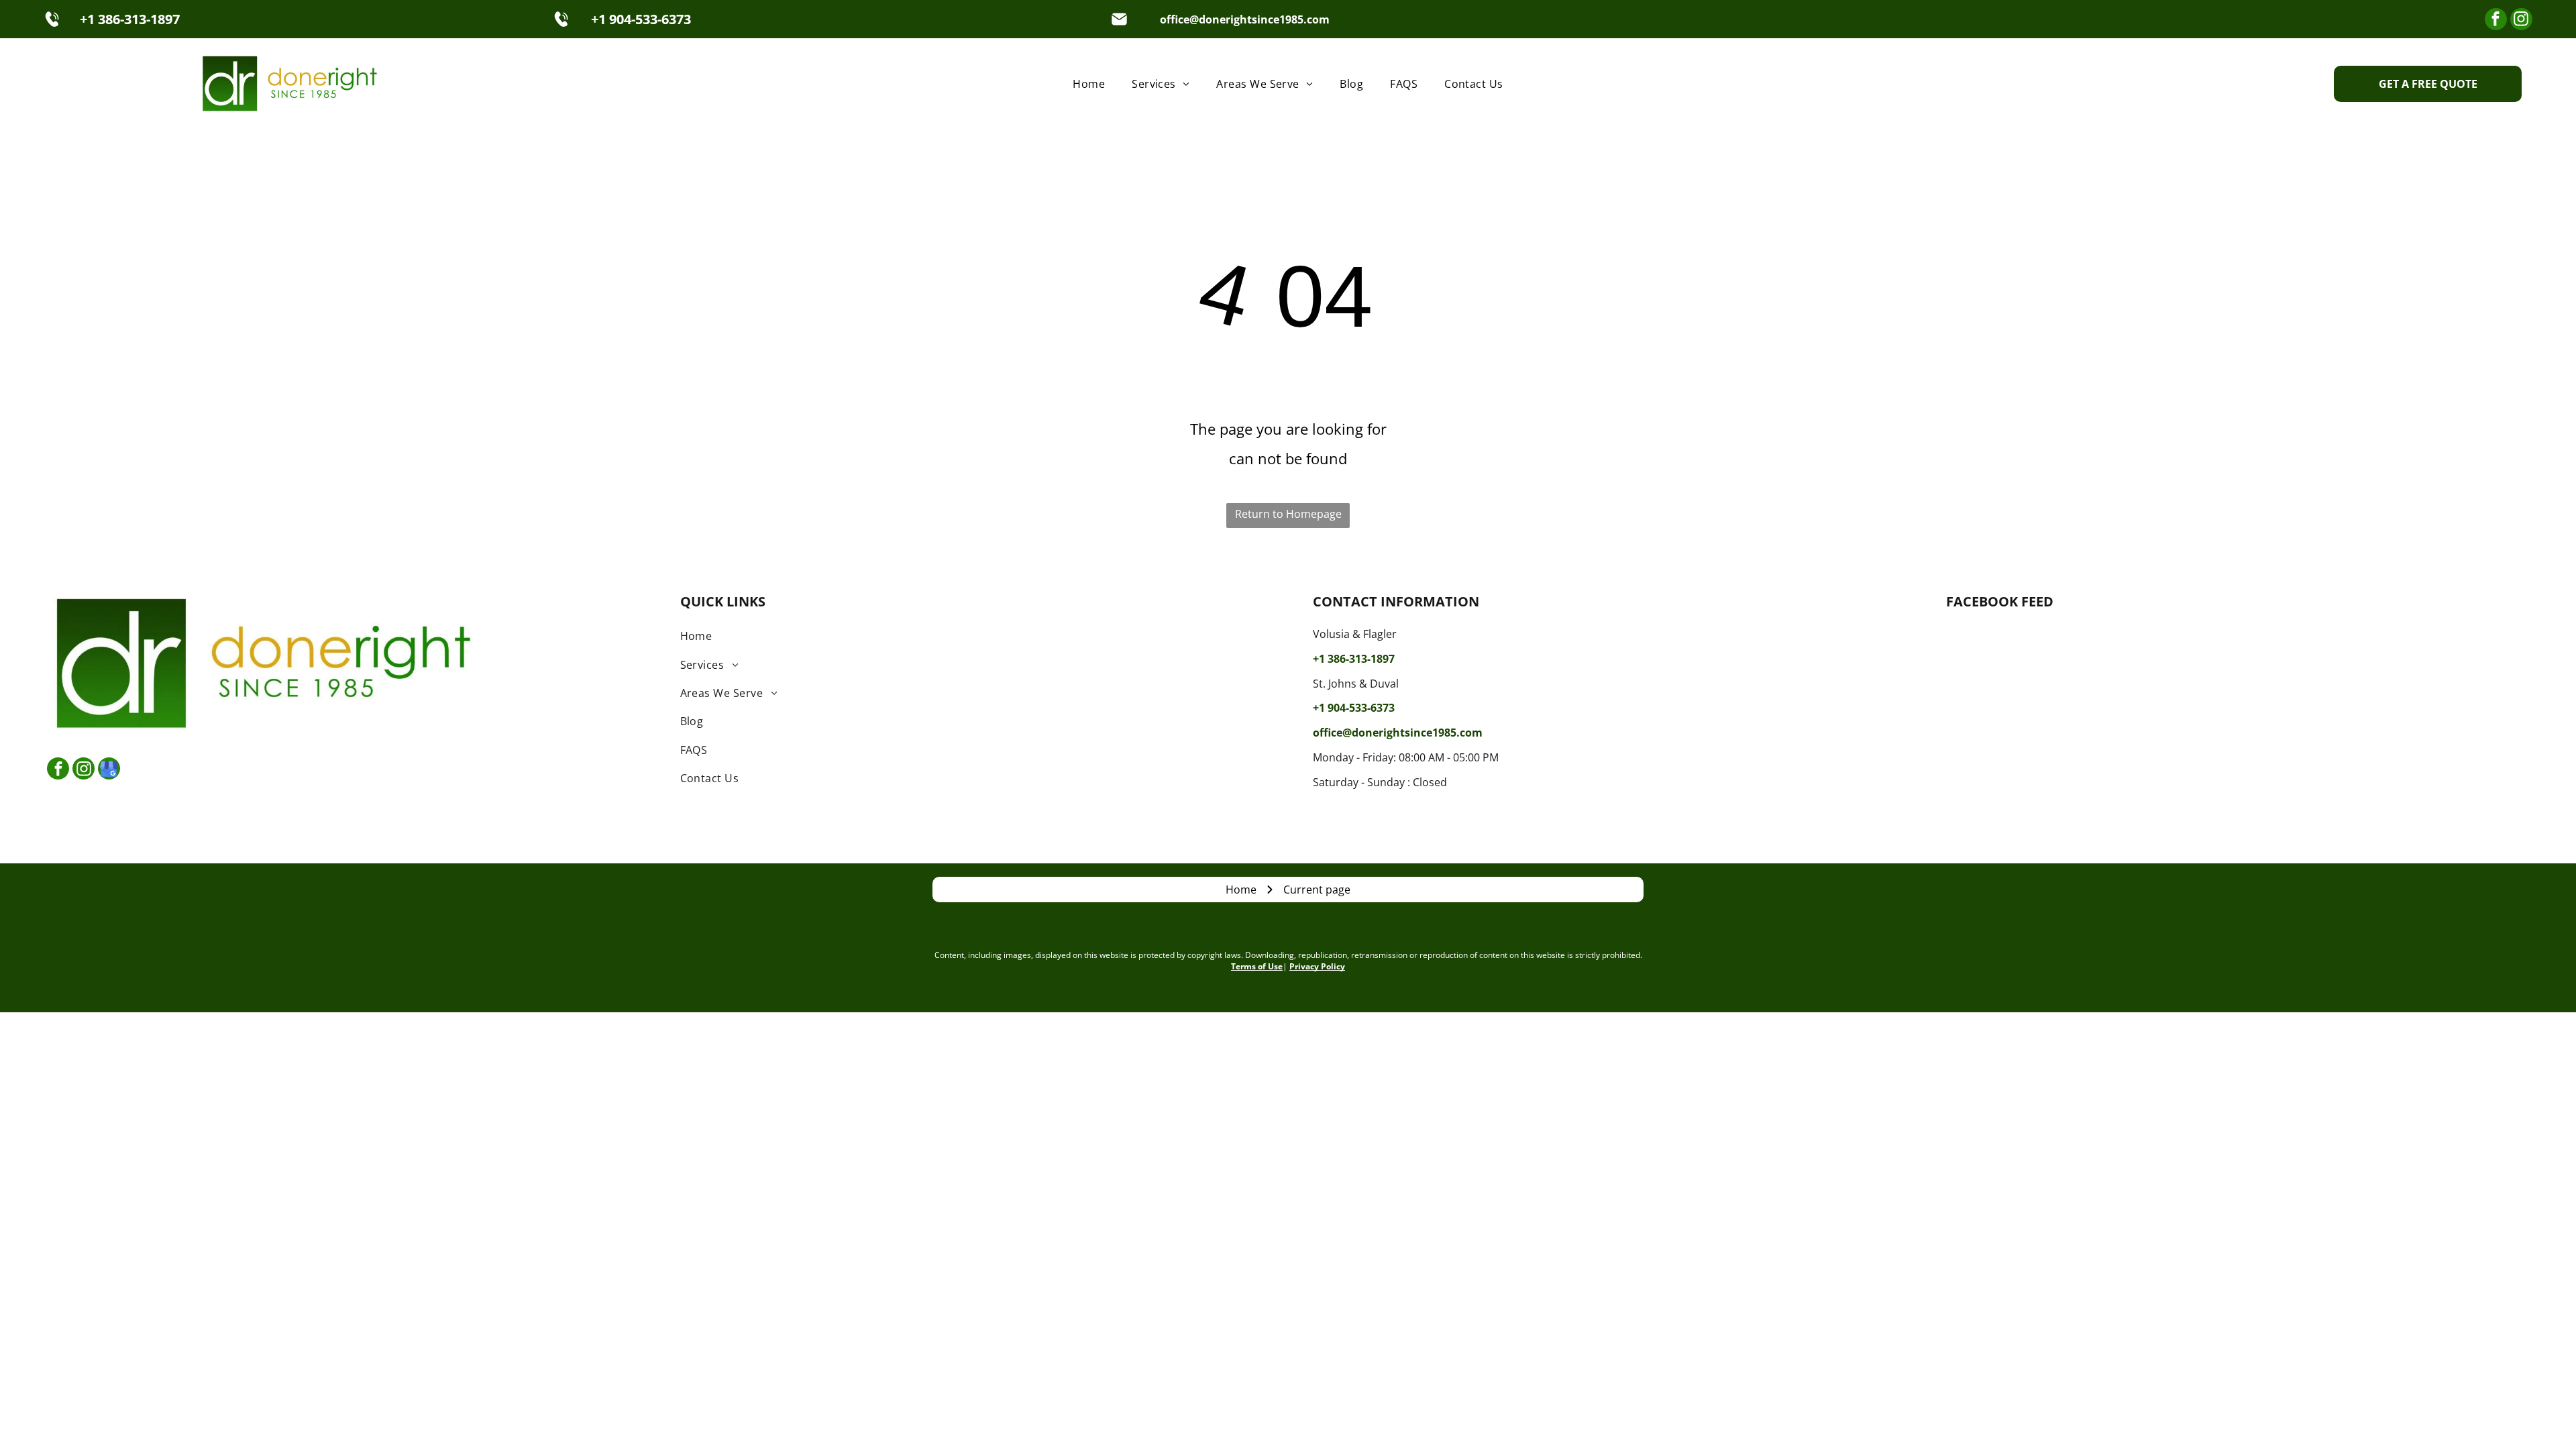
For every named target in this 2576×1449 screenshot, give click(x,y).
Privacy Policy (1317, 966)
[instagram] (2521, 21)
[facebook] (2496, 21)
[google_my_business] (109, 770)
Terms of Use (1257, 966)
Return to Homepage (1288, 514)
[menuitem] (1089, 83)
